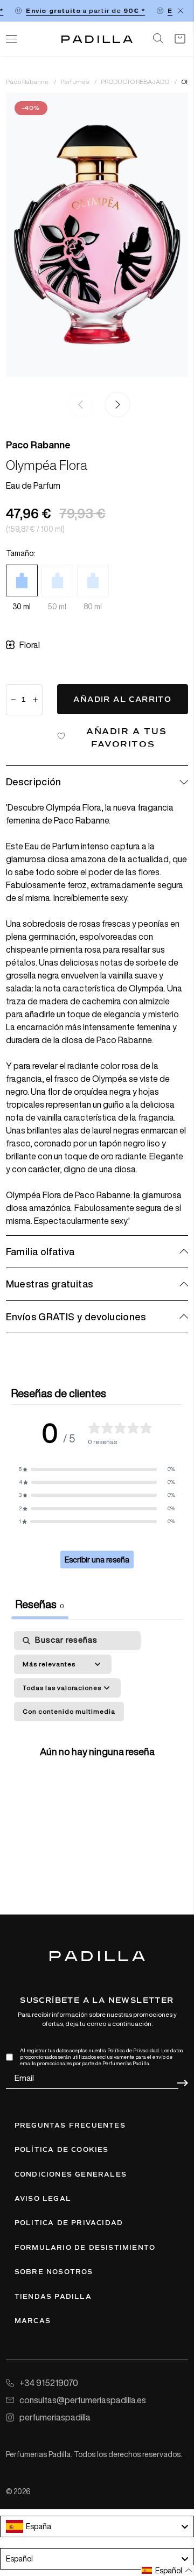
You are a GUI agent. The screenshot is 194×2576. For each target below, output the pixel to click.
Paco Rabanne (28, 82)
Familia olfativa (40, 1251)
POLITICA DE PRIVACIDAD (69, 2223)
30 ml (22, 607)
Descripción (34, 782)
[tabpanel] (97, 1749)
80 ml (93, 607)
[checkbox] (69, 1712)
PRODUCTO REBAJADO (136, 82)
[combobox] (97, 2526)
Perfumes (75, 82)
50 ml (57, 607)
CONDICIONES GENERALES (71, 2174)
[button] (115, 405)
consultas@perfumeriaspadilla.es (83, 2400)
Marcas (33, 2321)
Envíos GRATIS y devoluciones (76, 1317)
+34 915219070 (49, 2383)
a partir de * (80, 10)
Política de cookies (62, 2150)
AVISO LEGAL (43, 2199)
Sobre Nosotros (54, 2272)
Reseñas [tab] (40, 1604)
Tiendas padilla (53, 2297)
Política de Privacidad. (134, 2050)
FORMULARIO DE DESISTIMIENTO (85, 2248)
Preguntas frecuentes (70, 2125)
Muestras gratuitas (49, 1284)
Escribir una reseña (97, 1560)
